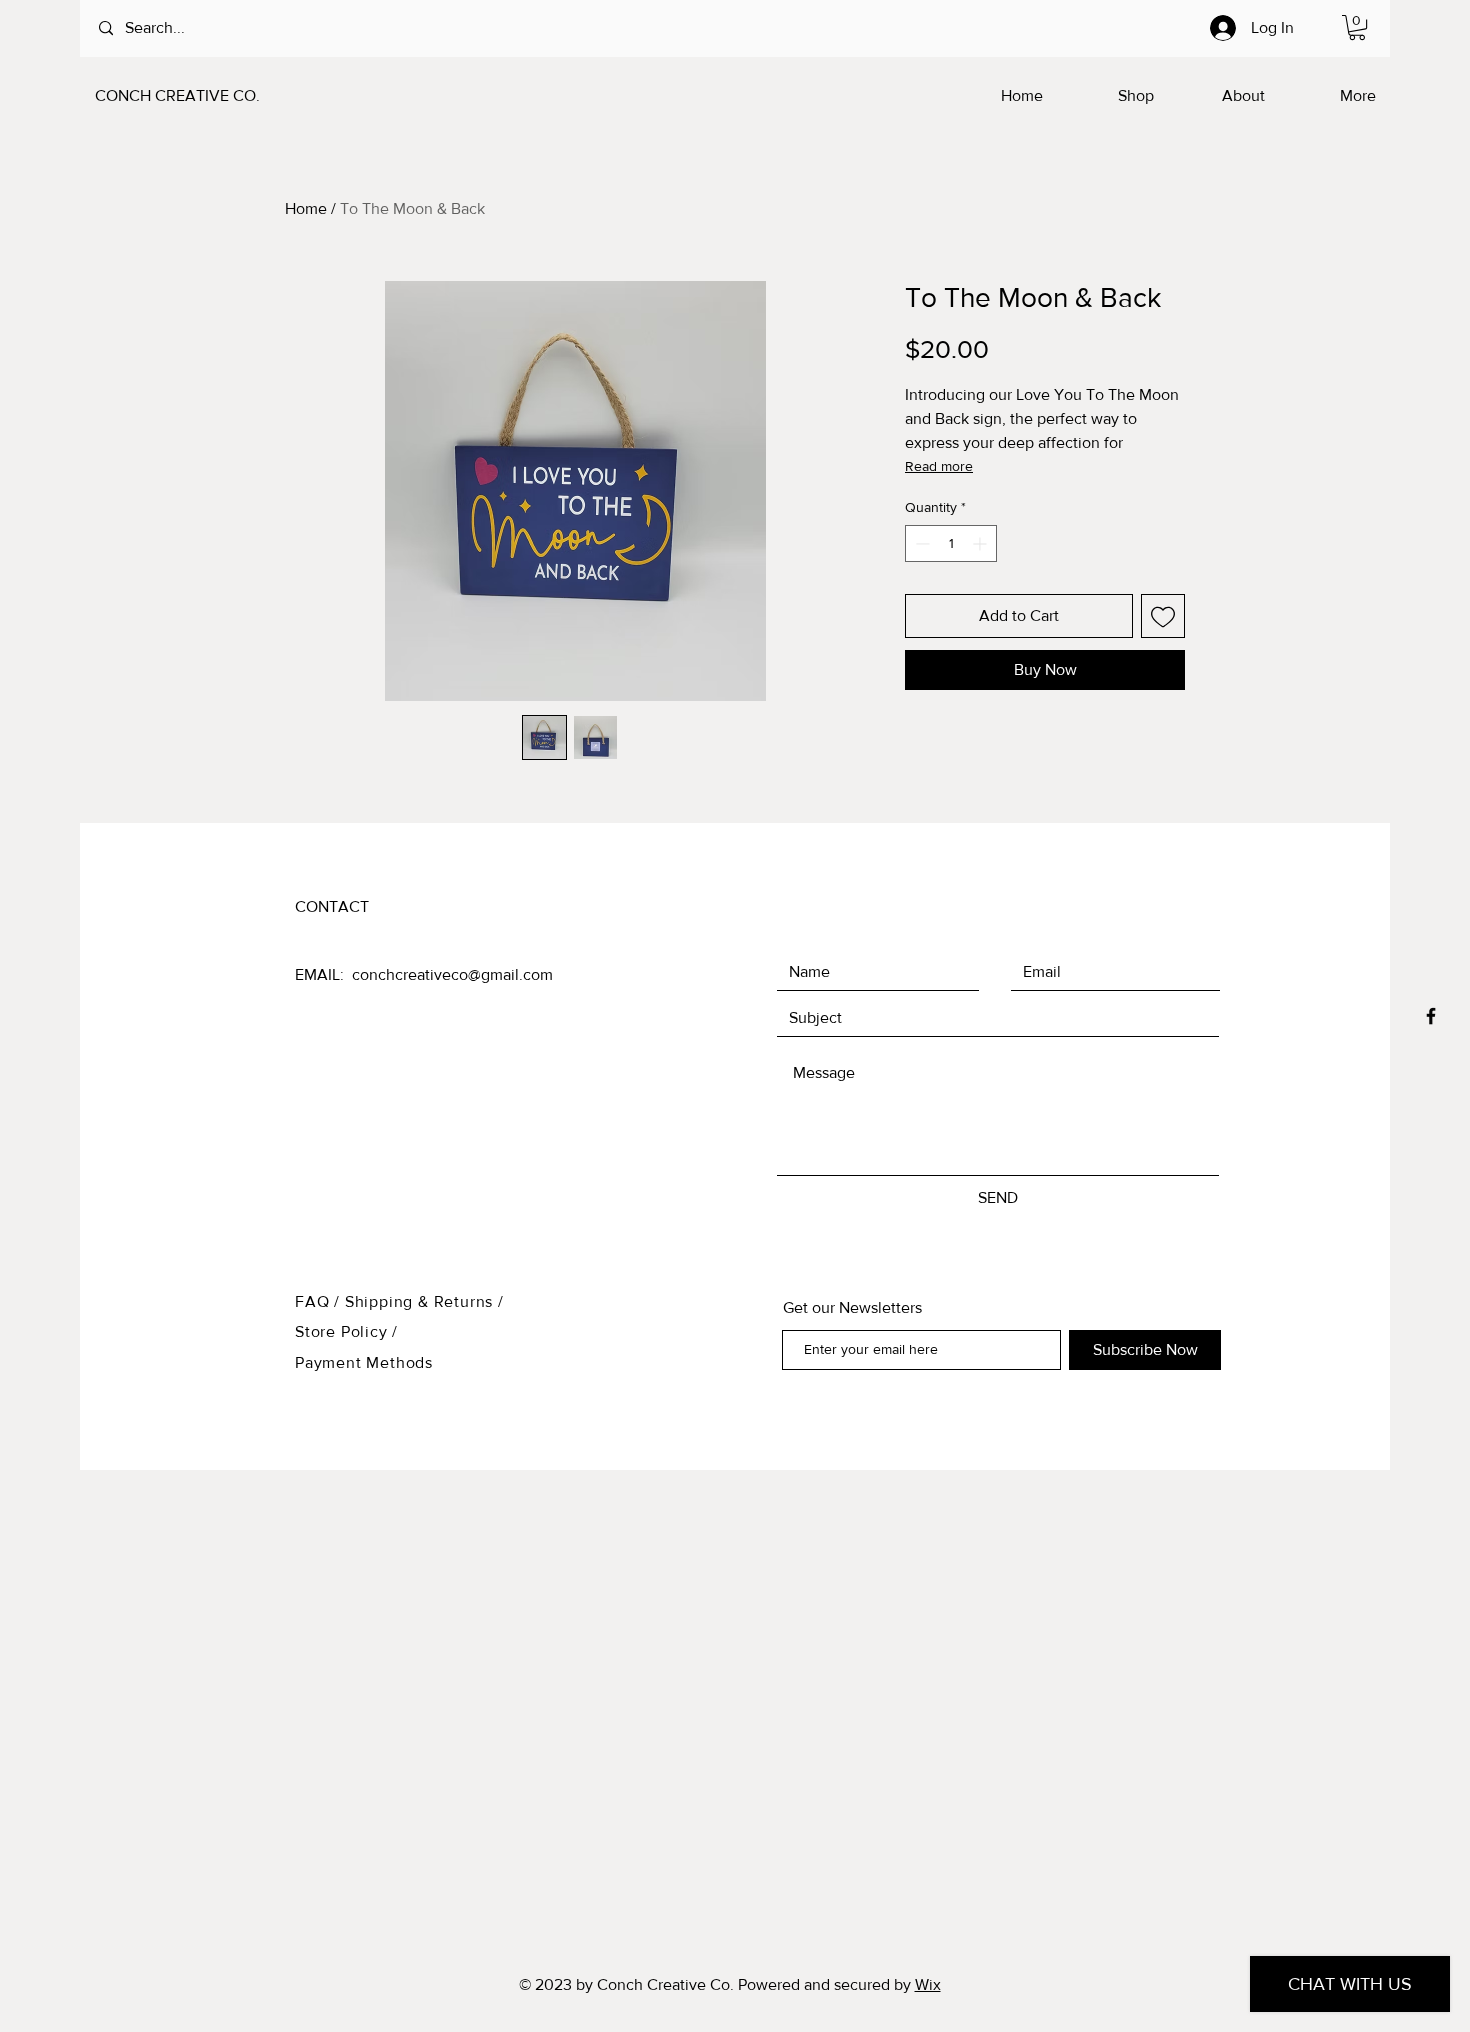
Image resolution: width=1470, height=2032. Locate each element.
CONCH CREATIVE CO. (177, 95)
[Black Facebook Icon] (1431, 1016)
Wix (928, 1984)
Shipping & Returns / (424, 1301)
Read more (939, 466)
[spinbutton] (951, 543)
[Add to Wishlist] (1163, 616)
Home (306, 208)
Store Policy (343, 1331)
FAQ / (320, 1301)
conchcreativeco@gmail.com (452, 974)
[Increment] (981, 543)
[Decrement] (920, 543)
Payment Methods (364, 1362)
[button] (1357, 27)
